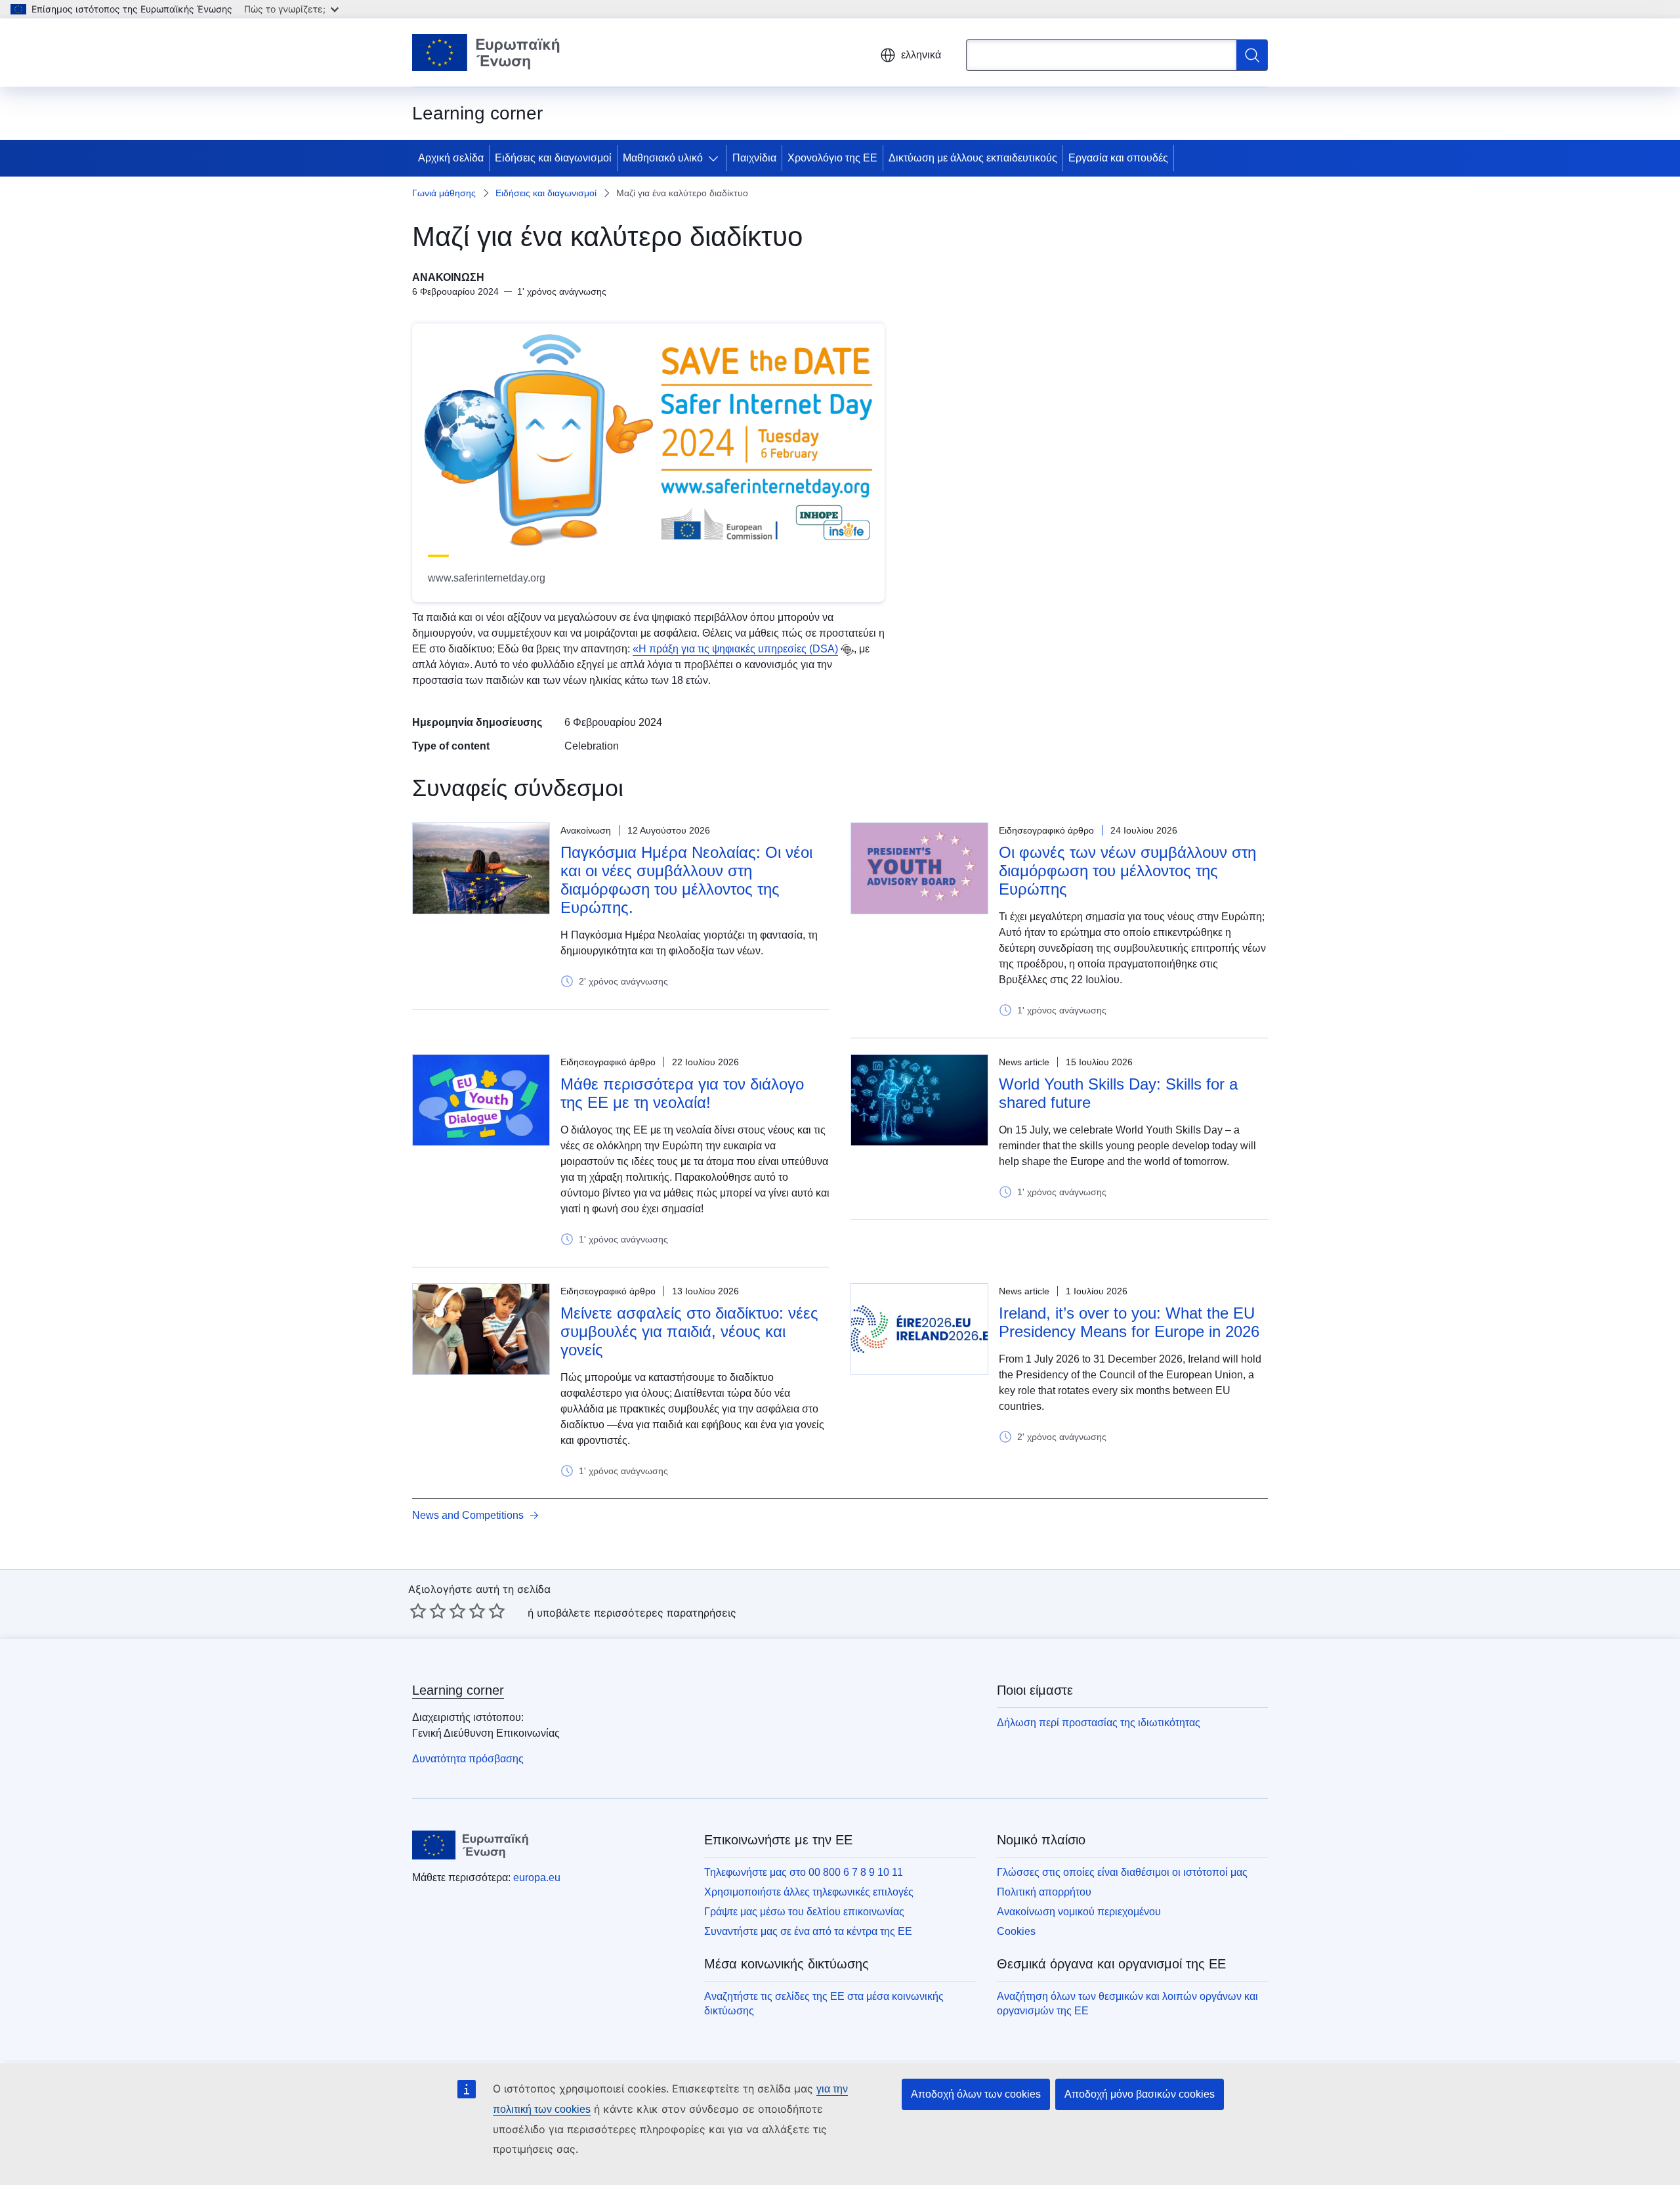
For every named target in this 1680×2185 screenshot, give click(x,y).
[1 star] (418, 1611)
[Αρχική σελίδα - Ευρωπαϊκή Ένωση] (486, 53)
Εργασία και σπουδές (1118, 158)
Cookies (1016, 1931)
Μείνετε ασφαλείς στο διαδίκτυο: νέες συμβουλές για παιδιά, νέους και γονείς (689, 1331)
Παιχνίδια (754, 158)
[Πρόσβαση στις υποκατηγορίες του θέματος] (716, 158)
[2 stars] (428, 1611)
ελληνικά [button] (921, 55)
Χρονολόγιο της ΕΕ (832, 158)
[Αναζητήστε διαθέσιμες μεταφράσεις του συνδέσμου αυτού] (847, 650)
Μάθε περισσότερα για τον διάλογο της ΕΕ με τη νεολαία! (682, 1093)
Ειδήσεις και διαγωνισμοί (553, 158)
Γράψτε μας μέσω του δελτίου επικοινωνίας (804, 1912)
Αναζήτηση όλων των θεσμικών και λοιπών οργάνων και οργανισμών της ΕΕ (1127, 2004)
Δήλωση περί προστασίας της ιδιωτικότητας (1099, 1723)
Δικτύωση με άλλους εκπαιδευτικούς (973, 158)
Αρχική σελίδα (451, 158)
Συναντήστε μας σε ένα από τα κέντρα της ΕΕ (808, 1931)
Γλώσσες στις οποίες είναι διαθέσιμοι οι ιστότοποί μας (1122, 1872)
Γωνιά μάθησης (444, 193)
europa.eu (537, 1877)
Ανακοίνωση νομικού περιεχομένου (1079, 1912)
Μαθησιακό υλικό (663, 158)
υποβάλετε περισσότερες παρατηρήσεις (637, 1613)
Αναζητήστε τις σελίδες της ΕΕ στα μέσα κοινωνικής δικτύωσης (824, 2004)
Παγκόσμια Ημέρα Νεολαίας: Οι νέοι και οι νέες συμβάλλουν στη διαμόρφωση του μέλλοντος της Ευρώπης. (686, 880)
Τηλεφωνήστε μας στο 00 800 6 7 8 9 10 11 (804, 1872)
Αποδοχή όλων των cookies (976, 2094)
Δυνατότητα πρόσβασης (468, 1759)
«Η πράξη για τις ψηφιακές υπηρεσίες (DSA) (735, 649)
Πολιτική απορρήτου (1044, 1892)
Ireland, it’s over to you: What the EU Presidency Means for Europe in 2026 (1129, 1322)
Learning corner (458, 1690)
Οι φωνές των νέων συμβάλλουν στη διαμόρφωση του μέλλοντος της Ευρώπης (1127, 871)
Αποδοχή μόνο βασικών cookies (1140, 2094)
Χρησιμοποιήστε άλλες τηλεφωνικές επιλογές (809, 1892)
